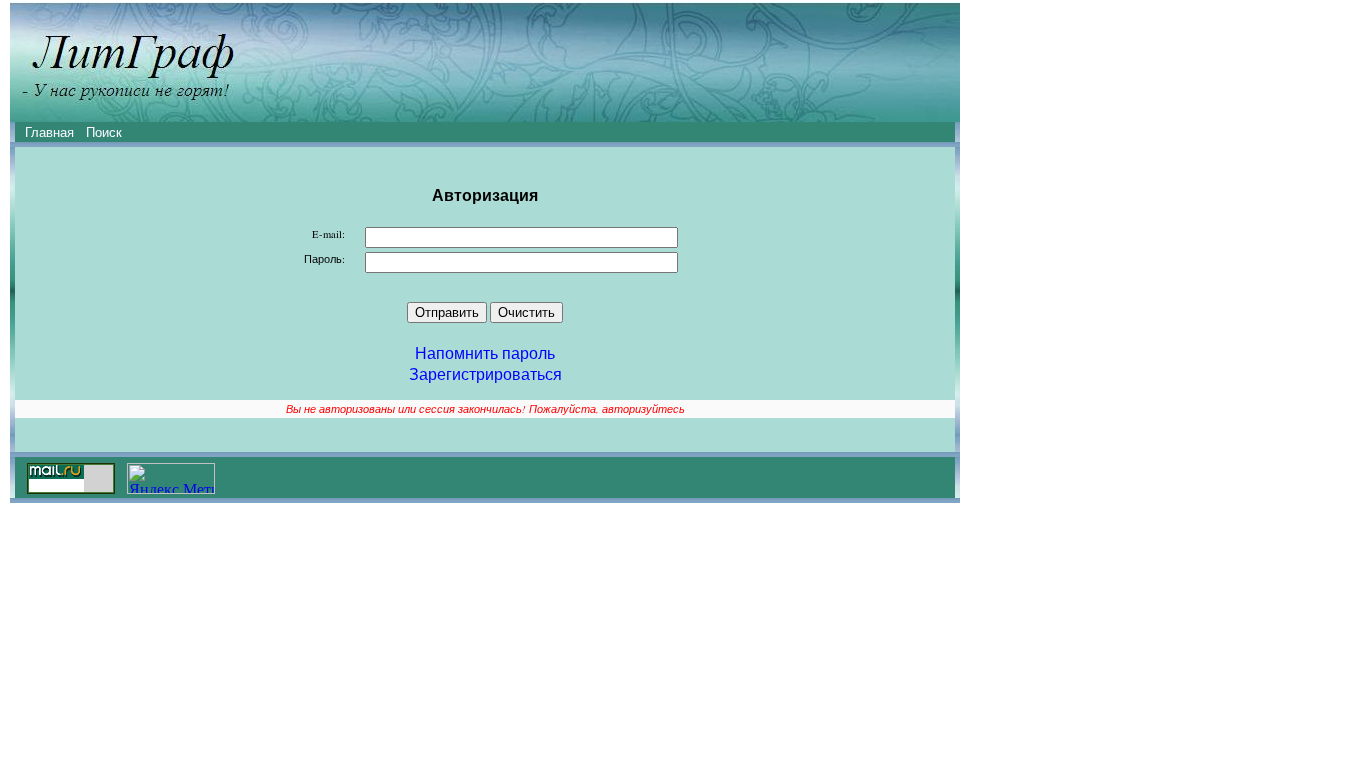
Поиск (104, 132)
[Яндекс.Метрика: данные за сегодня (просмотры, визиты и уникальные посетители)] (171, 478)
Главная (49, 132)
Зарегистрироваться (485, 373)
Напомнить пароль (485, 352)
